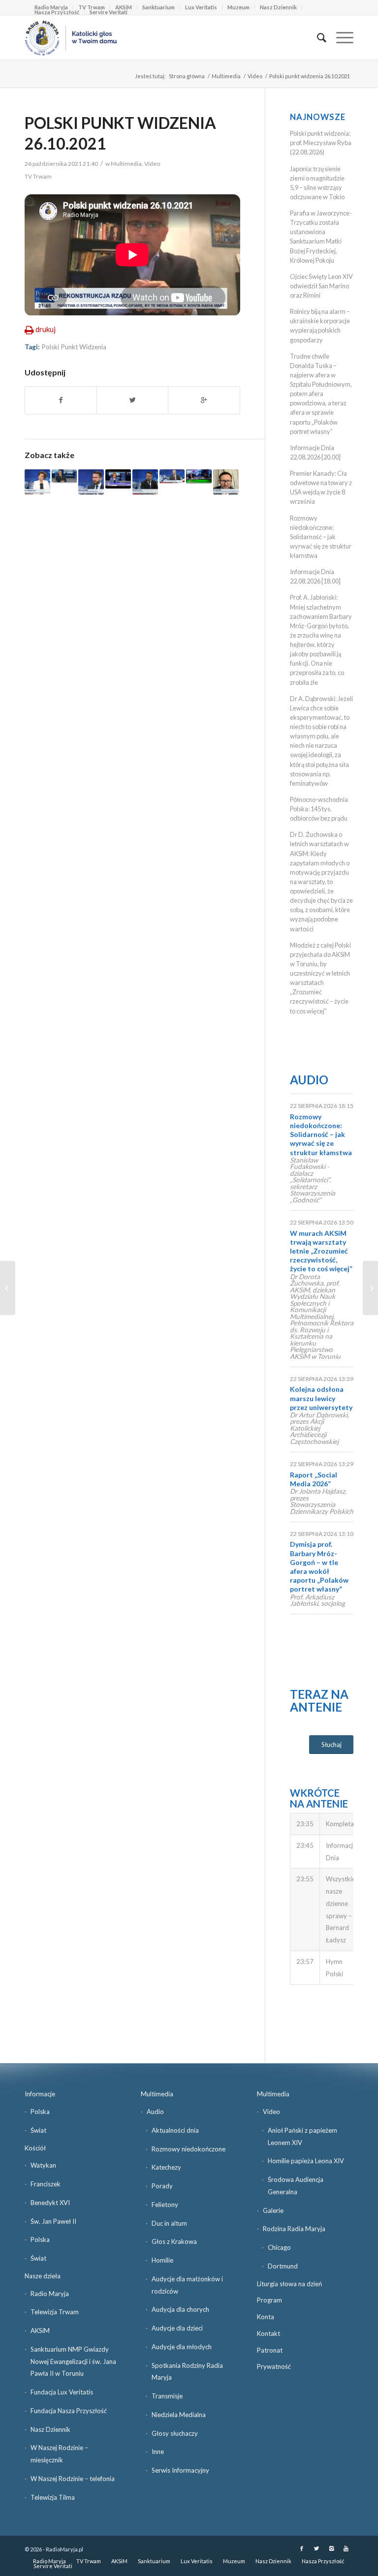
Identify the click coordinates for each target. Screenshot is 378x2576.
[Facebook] (302, 2548)
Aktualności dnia (175, 2130)
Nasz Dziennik (278, 7)
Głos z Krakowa (174, 2241)
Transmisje (167, 2396)
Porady (162, 2186)
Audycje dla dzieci (177, 2328)
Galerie (273, 2210)
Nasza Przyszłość (57, 12)
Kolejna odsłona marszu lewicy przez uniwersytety (321, 1398)
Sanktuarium (158, 7)
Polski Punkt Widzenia (74, 347)
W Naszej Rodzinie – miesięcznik (59, 2454)
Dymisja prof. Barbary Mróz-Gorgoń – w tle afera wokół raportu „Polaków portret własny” (319, 1566)
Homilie (162, 2260)
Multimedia (226, 76)
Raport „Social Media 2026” (314, 1479)
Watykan (43, 2165)
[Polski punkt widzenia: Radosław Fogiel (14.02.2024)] (145, 482)
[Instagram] (331, 2548)
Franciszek (46, 2184)
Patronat (270, 2350)
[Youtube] (346, 2548)
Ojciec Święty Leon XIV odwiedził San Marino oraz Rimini (321, 286)
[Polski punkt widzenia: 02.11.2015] (64, 476)
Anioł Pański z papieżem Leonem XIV (302, 2136)
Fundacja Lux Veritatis (62, 2392)
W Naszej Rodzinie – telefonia (73, 2479)
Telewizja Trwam (55, 2312)
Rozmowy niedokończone (189, 2149)
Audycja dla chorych (180, 2309)
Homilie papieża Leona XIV (306, 2161)
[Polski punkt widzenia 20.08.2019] (91, 482)
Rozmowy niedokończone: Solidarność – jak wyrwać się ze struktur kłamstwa (321, 537)
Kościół (35, 2148)
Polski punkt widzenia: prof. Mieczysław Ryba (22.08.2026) (321, 143)
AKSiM (40, 2331)
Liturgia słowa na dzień (289, 2284)
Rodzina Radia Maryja (294, 2229)
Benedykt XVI (50, 2203)
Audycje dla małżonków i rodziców (187, 2285)
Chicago (279, 2247)
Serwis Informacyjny (180, 2470)
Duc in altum (169, 2223)
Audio (309, 1080)
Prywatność (274, 2366)
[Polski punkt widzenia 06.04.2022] (37, 482)
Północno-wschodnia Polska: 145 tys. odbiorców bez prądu (319, 809)
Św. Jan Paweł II (53, 2221)
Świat (38, 2130)
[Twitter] (316, 2548)
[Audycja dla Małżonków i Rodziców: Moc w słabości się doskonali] (8, 1288)
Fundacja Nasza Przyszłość (69, 2411)
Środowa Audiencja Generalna (296, 2186)
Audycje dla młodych (182, 2347)
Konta (266, 2317)
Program (269, 2300)
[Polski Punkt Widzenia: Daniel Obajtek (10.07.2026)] (226, 482)
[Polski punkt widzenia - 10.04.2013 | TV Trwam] (118, 479)
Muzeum (238, 7)
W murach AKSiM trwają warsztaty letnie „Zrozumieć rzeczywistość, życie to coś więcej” (321, 1251)
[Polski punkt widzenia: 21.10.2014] (199, 476)
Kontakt (268, 2333)
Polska (40, 2112)
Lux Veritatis (201, 7)
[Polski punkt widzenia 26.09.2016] (172, 476)
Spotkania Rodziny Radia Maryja (187, 2372)
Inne (158, 2452)
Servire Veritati (109, 12)
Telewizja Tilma (53, 2497)
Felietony (165, 2205)
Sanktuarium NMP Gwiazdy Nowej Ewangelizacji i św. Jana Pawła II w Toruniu (73, 2361)
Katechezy (166, 2167)
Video (255, 76)
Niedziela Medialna (179, 2415)
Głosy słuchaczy (175, 2433)
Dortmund (283, 2266)
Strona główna (187, 76)
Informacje (40, 2094)
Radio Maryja (50, 2294)
